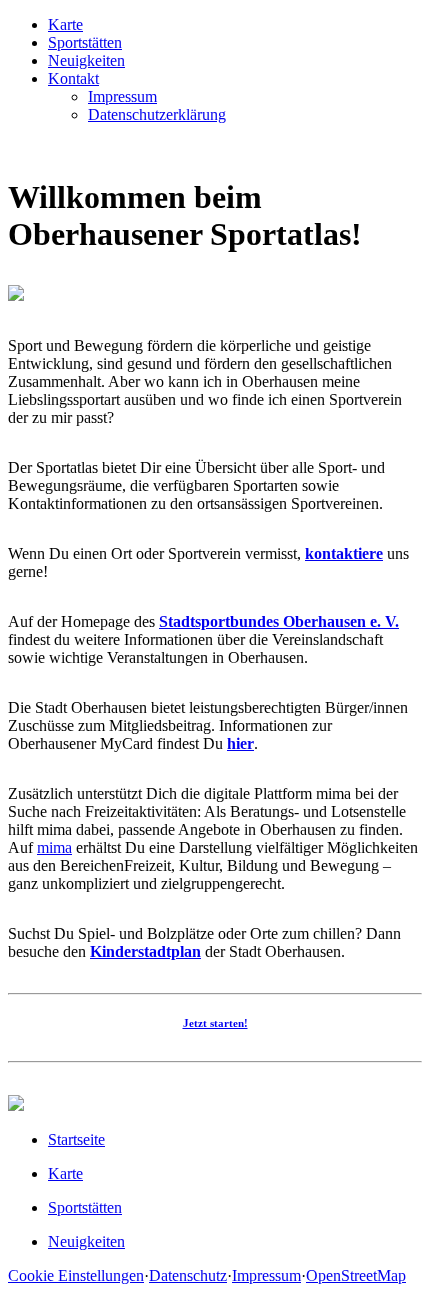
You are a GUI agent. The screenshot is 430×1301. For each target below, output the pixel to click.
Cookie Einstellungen (76, 1275)
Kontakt (73, 78)
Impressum (122, 96)
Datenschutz (188, 1275)
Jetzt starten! (215, 1023)
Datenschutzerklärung (157, 114)
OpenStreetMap (356, 1275)
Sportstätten (85, 42)
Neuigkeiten (86, 60)
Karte (65, 24)
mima (54, 847)
